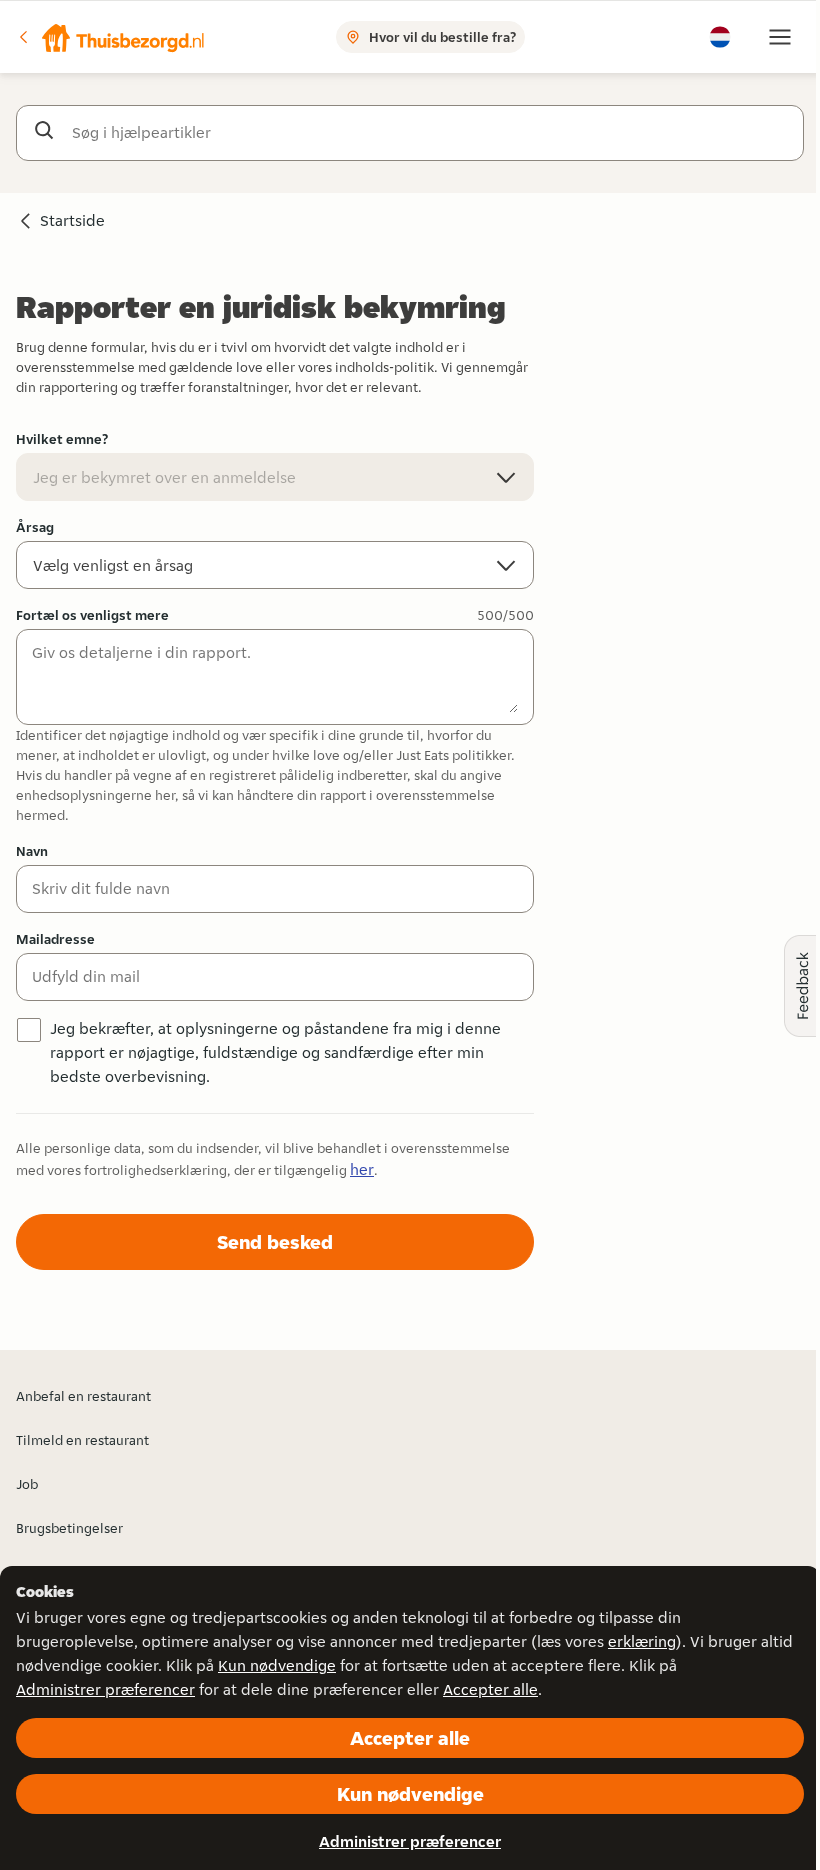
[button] (111, 37)
